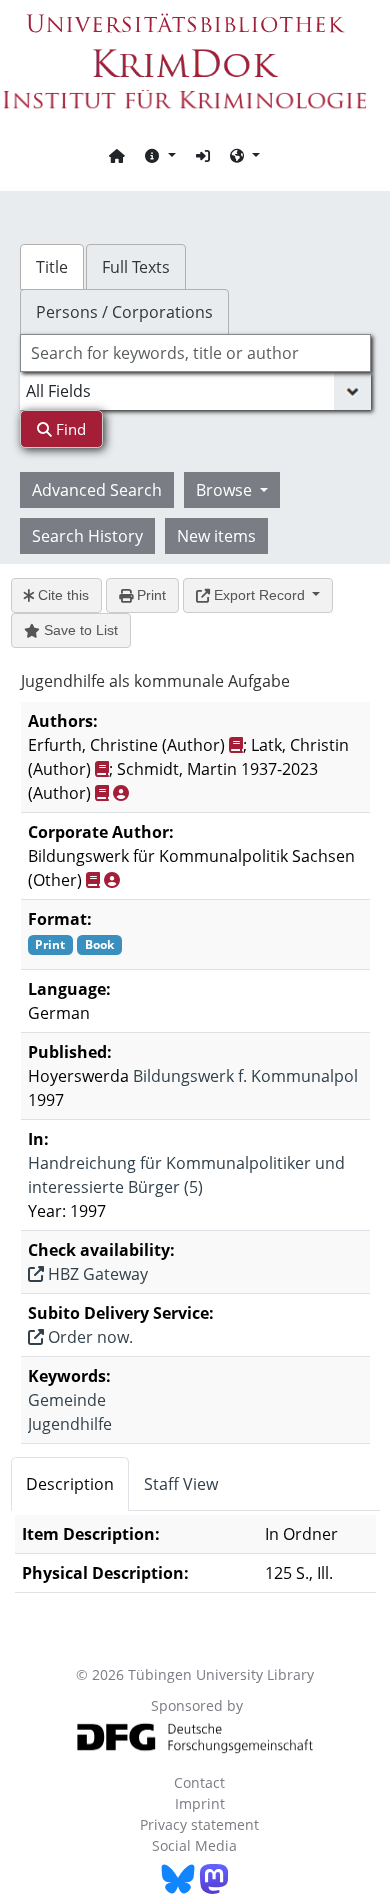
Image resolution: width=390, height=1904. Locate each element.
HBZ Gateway (96, 1274)
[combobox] (195, 353)
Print (149, 595)
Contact (199, 1782)
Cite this (61, 595)
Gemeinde (67, 1400)
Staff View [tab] (181, 1484)
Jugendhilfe (70, 1424)
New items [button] (216, 536)
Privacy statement (199, 1824)
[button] (160, 155)
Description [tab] (70, 1484)
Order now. (88, 1337)
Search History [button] (87, 536)
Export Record (259, 595)
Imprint (200, 1803)
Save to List (79, 630)
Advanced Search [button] (97, 490)
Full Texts (136, 267)
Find (69, 429)
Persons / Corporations (124, 312)
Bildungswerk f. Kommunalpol (245, 1076)
